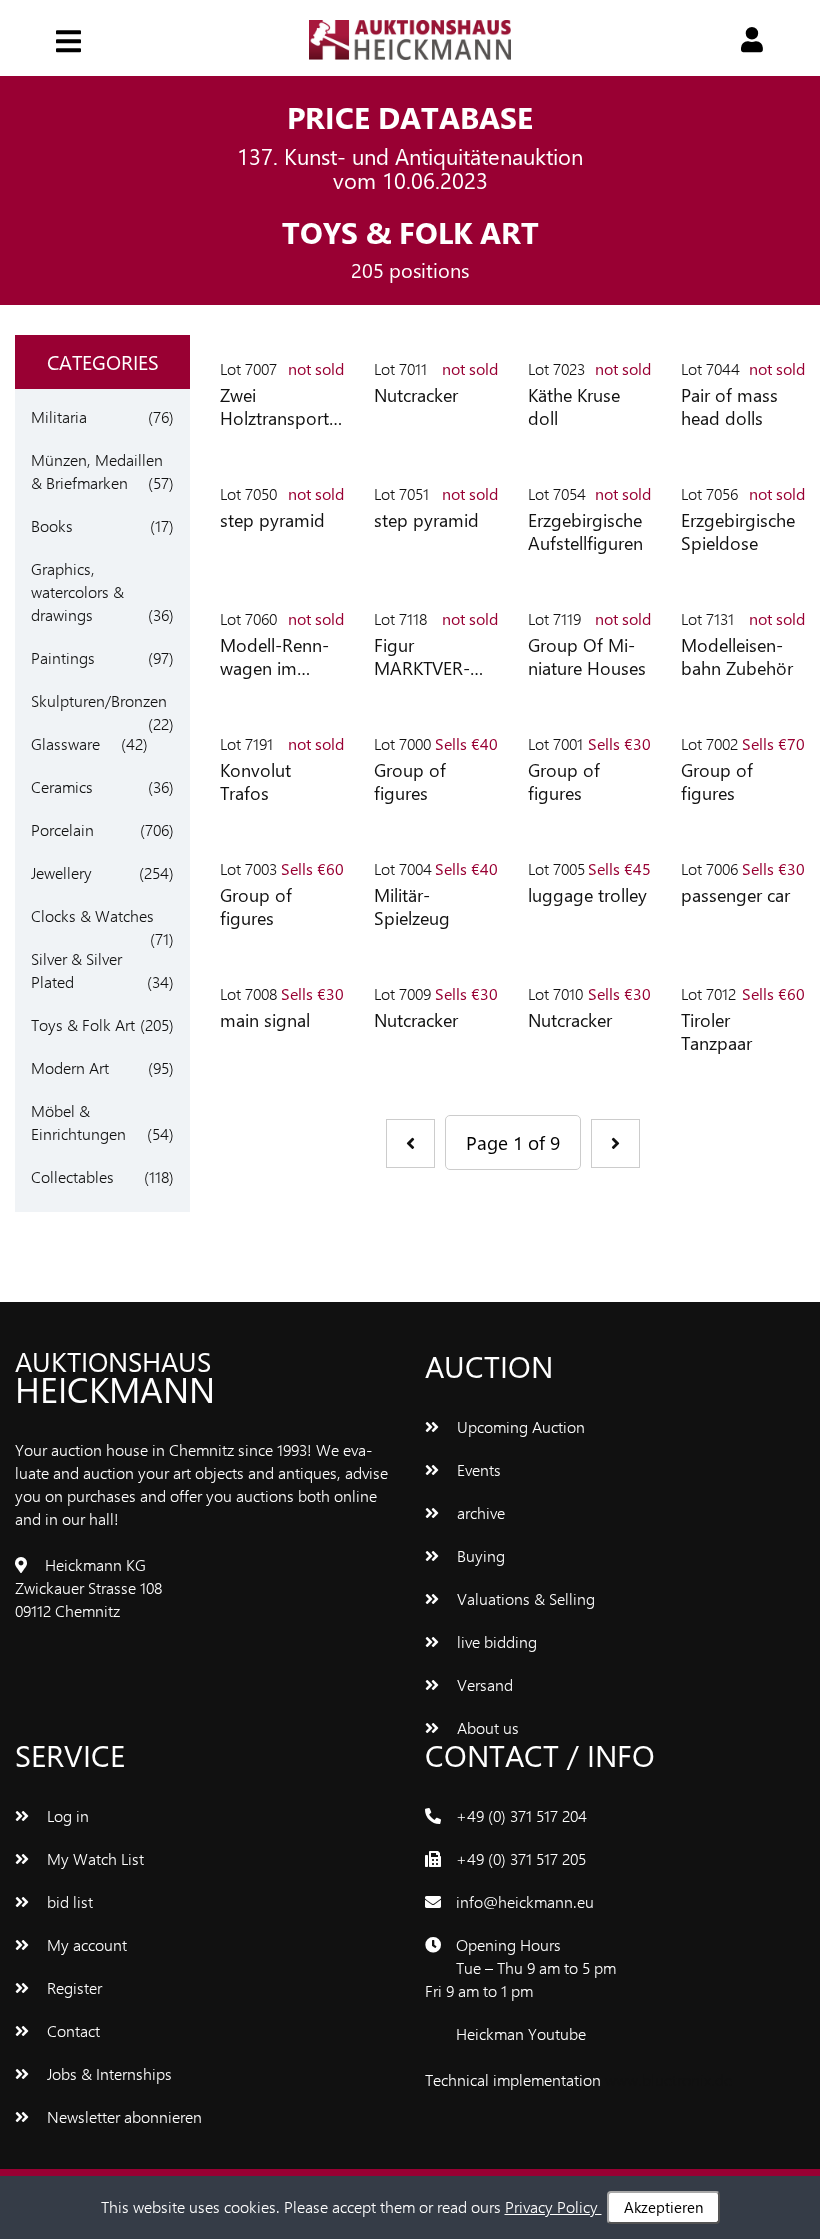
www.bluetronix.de (668, 2079)
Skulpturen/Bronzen (99, 700)
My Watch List (93, 1858)
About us (486, 1727)
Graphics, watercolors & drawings (77, 591)
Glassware (65, 743)
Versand (483, 1684)
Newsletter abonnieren (122, 2116)
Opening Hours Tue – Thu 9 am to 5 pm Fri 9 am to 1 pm (520, 1967)
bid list (68, 1901)
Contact (71, 2030)
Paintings (63, 657)
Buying (479, 1555)
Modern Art (70, 1067)
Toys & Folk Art (83, 1024)
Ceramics (62, 786)
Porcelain (62, 829)
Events (477, 1469)
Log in (66, 1815)
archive (479, 1512)
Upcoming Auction (519, 1426)
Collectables (72, 1176)
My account (85, 1944)
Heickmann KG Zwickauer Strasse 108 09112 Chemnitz (88, 1587)
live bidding (495, 1641)
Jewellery (61, 872)
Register (72, 1987)
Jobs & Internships (107, 2073)
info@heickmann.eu (525, 1901)
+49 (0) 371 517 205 (521, 1858)
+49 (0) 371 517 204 (521, 1815)
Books (52, 525)
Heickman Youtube (521, 2033)
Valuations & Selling (524, 1598)
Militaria (59, 416)
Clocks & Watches (92, 915)
